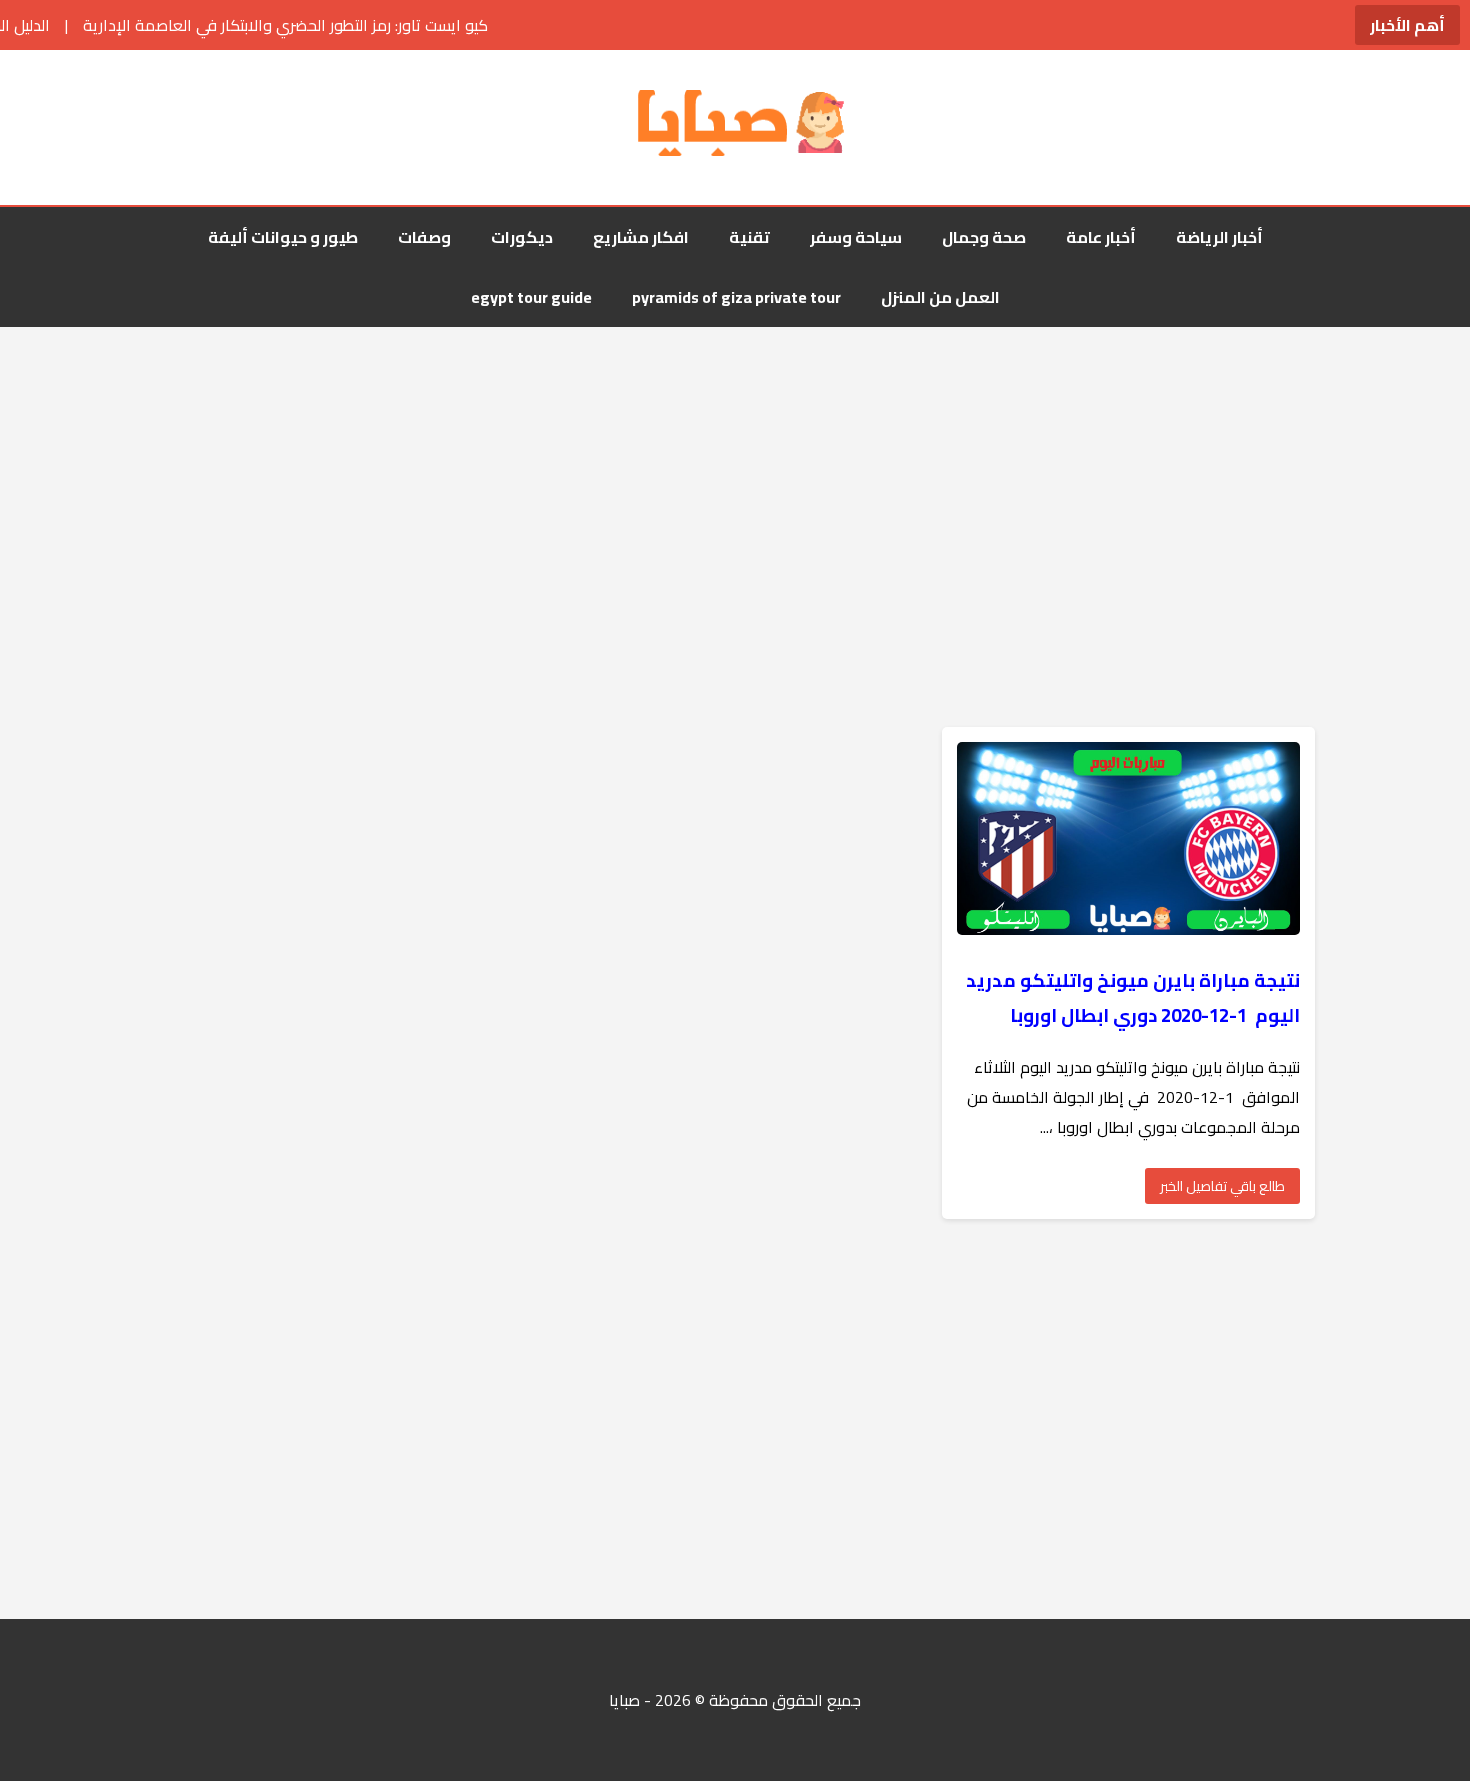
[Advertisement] (735, 487)
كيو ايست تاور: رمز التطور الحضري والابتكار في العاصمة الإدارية (219, 25)
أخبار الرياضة (1219, 237)
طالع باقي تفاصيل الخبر (1222, 1186)
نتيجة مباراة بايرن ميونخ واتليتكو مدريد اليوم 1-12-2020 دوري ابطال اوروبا (1133, 998)
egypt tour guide (531, 297)
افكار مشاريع (641, 237)
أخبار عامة (1101, 237)
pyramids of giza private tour (736, 297)
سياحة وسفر (856, 237)
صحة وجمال (984, 237)
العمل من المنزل (940, 297)
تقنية (749, 237)
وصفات (424, 237)
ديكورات (522, 237)
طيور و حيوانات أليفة (283, 237)
